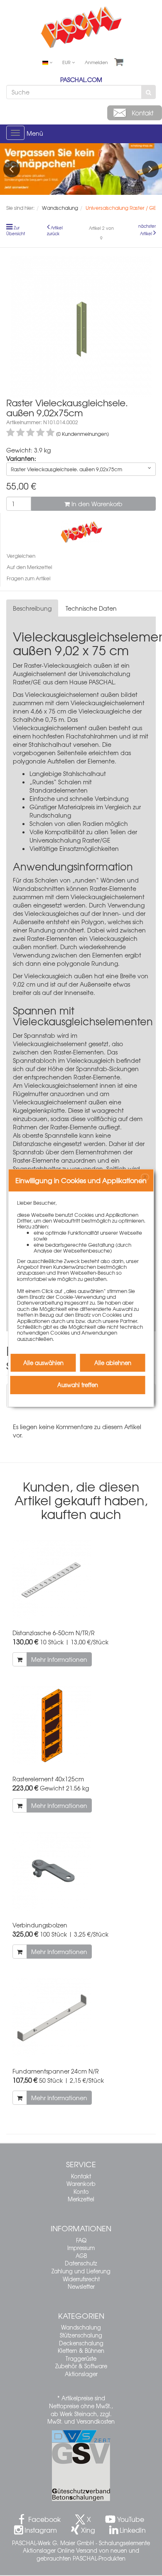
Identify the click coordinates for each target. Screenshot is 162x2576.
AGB (81, 2256)
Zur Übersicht (16, 231)
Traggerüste (81, 2358)
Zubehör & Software (81, 2366)
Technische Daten (91, 608)
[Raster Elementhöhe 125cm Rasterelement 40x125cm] (81, 1726)
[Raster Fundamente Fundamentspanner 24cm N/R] (81, 2018)
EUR (67, 62)
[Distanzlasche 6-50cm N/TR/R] (81, 1580)
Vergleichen (21, 556)
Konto (81, 2192)
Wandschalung (81, 2327)
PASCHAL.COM (81, 80)
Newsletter (81, 2286)
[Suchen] (148, 92)
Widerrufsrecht (81, 2279)
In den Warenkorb (96, 504)
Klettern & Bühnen (81, 2351)
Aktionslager (81, 2374)
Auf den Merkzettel (29, 567)
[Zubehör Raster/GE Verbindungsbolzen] (81, 1872)
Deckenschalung (81, 2343)
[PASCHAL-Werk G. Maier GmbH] (81, 531)
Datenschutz (81, 2263)
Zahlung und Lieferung (81, 2271)
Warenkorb (81, 2184)
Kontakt (81, 2176)
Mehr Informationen (59, 1659)
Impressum (81, 2248)
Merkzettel (81, 2199)
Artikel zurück (55, 231)
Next (150, 169)
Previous (12, 169)
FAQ (81, 2240)
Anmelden (96, 62)
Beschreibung (32, 608)
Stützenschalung (81, 2335)
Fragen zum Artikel (28, 578)
